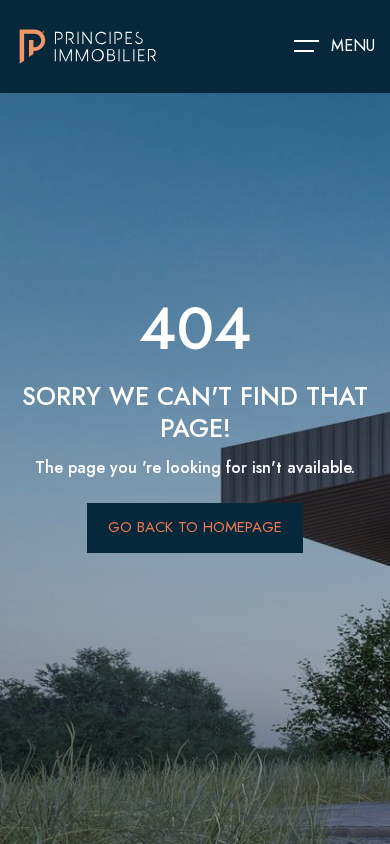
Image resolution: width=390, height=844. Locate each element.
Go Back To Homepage (195, 527)
